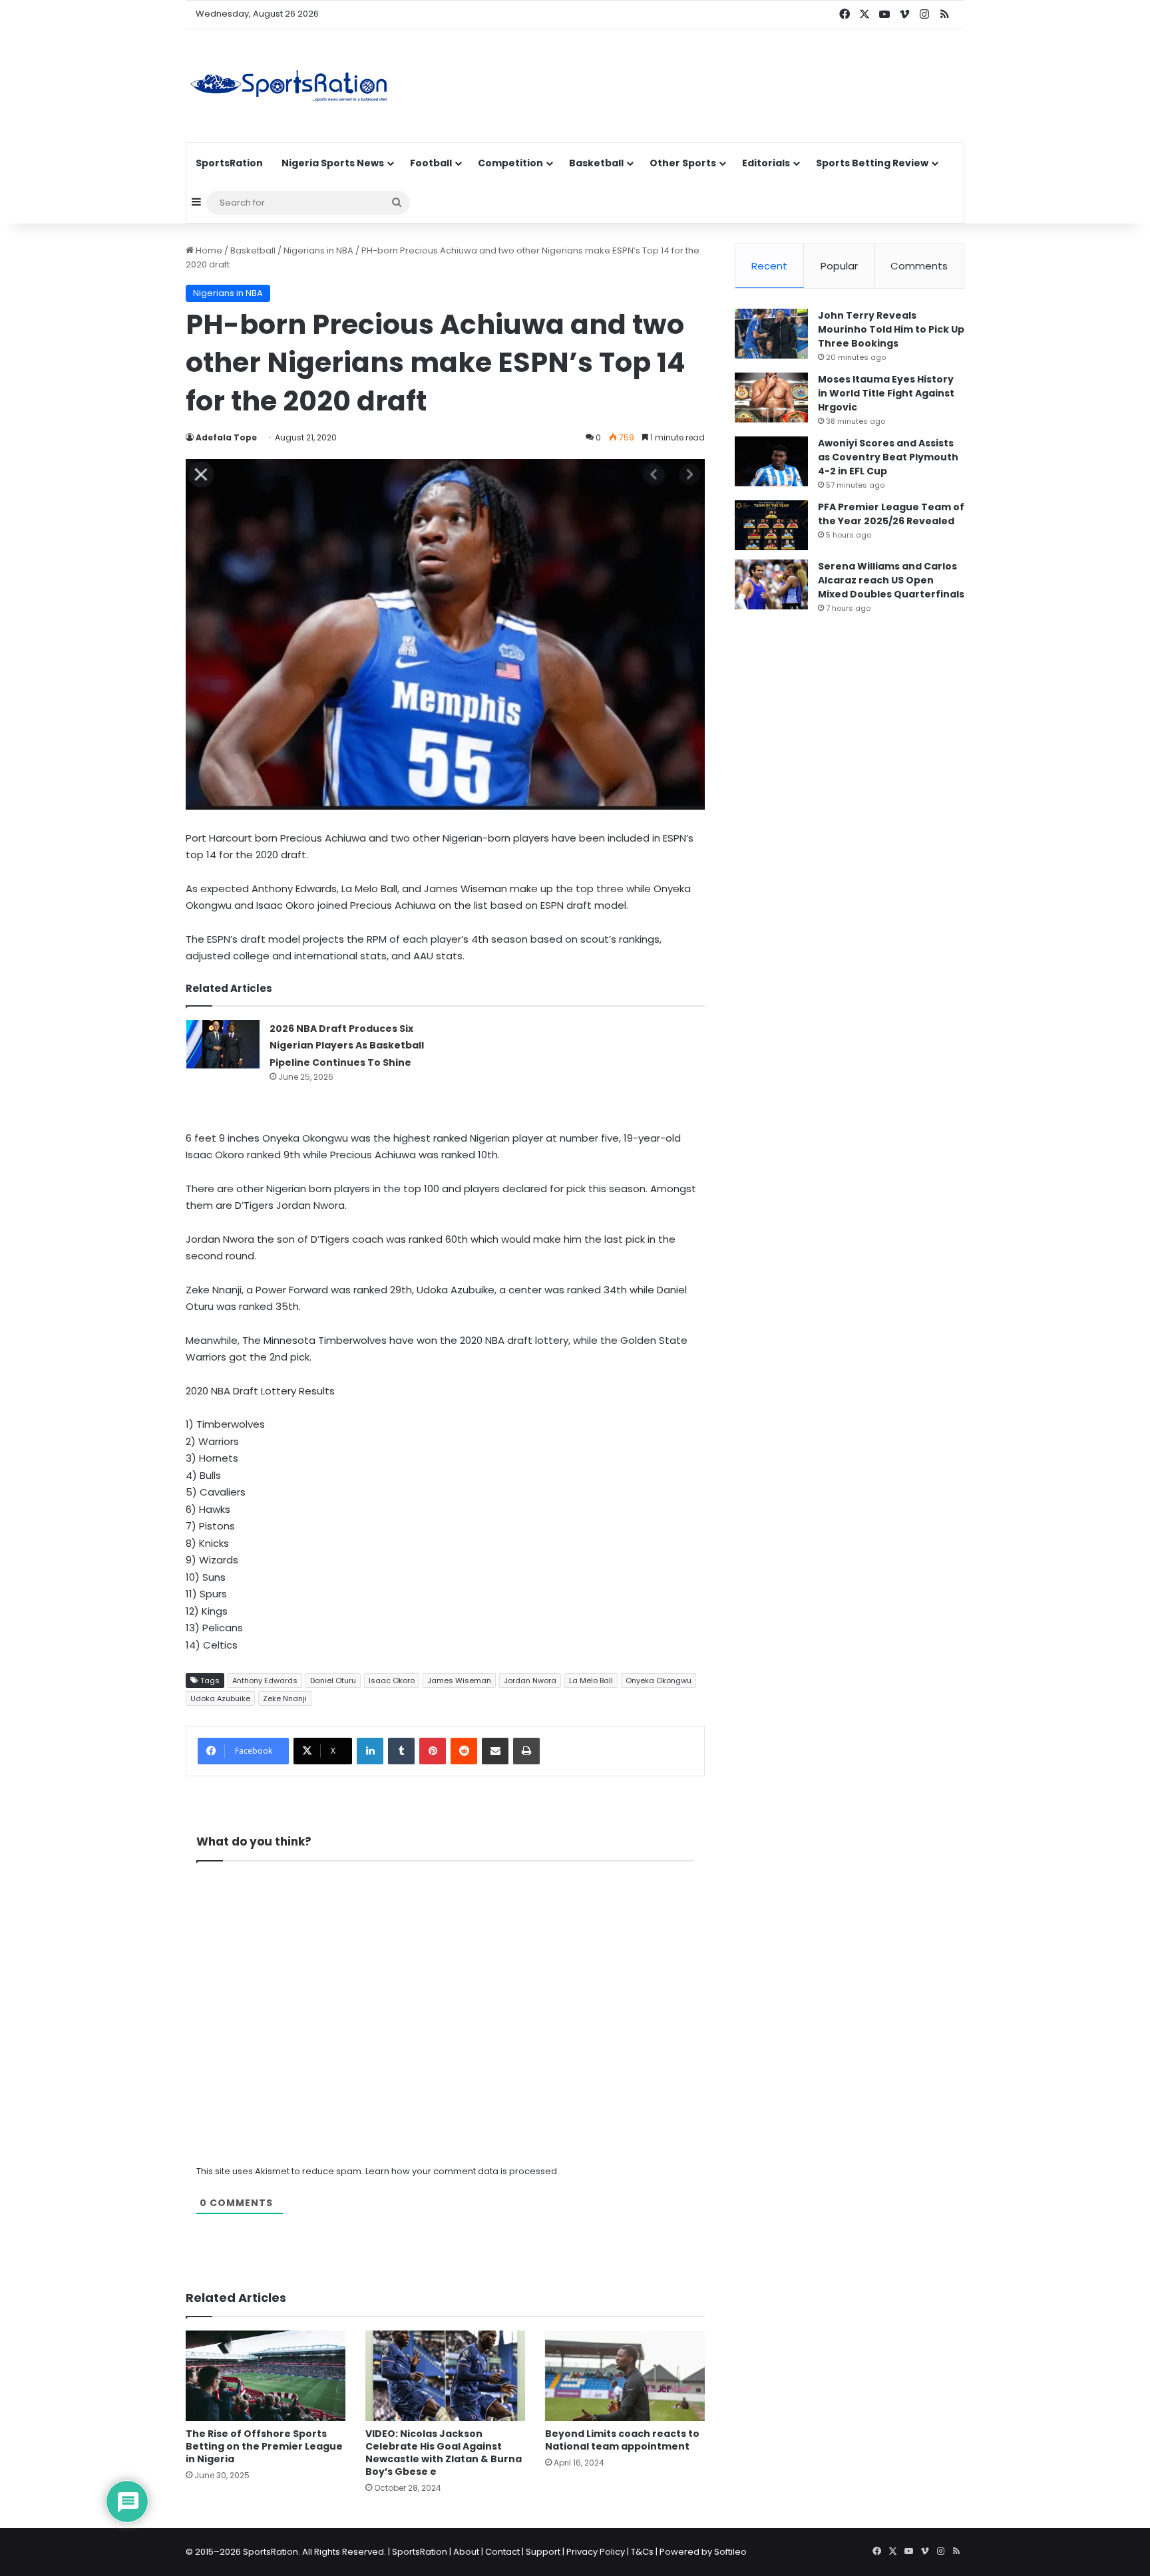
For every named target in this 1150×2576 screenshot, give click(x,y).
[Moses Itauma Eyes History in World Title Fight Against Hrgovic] (771, 398)
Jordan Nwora (530, 1681)
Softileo (730, 2552)
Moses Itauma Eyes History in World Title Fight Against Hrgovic (886, 393)
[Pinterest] (433, 1751)
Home (208, 250)
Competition (510, 163)
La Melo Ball (591, 1681)
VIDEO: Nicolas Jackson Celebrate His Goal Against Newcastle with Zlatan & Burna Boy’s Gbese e (444, 2453)
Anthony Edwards (265, 1681)
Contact (502, 2552)
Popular (839, 266)
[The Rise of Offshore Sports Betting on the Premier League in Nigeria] (266, 2375)
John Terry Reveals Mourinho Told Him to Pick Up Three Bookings (891, 329)
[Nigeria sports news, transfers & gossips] (289, 86)
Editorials (766, 163)
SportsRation (229, 163)
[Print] (526, 1751)
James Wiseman (459, 1681)
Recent (769, 266)
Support (543, 2552)
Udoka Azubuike (220, 1698)
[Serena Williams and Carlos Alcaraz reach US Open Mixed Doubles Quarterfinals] (771, 584)
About (466, 2552)
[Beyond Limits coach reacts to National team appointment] (625, 2375)
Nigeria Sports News (333, 163)
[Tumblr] (401, 1751)
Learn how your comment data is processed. (462, 2171)
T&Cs (642, 2552)
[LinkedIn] (370, 1751)
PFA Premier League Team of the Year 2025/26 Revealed (891, 514)
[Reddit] (464, 1751)
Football (431, 163)
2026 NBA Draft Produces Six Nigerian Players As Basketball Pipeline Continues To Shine (347, 1046)
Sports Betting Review (872, 163)
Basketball (596, 163)
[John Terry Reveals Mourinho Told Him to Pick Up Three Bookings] (771, 334)
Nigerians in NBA (318, 250)
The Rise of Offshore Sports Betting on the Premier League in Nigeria (264, 2446)
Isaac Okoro (392, 1681)
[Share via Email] (495, 1751)
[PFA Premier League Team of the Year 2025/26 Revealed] (771, 525)
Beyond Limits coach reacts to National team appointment (622, 2440)
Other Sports (683, 163)
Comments (919, 266)
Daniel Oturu (333, 1681)
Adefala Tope (226, 437)
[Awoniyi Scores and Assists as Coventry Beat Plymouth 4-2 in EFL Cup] (771, 461)
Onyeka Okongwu (659, 1681)
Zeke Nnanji (285, 1698)
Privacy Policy (596, 2552)
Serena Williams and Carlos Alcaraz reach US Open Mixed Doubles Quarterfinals (891, 580)
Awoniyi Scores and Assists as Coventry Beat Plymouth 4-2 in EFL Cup (888, 457)
